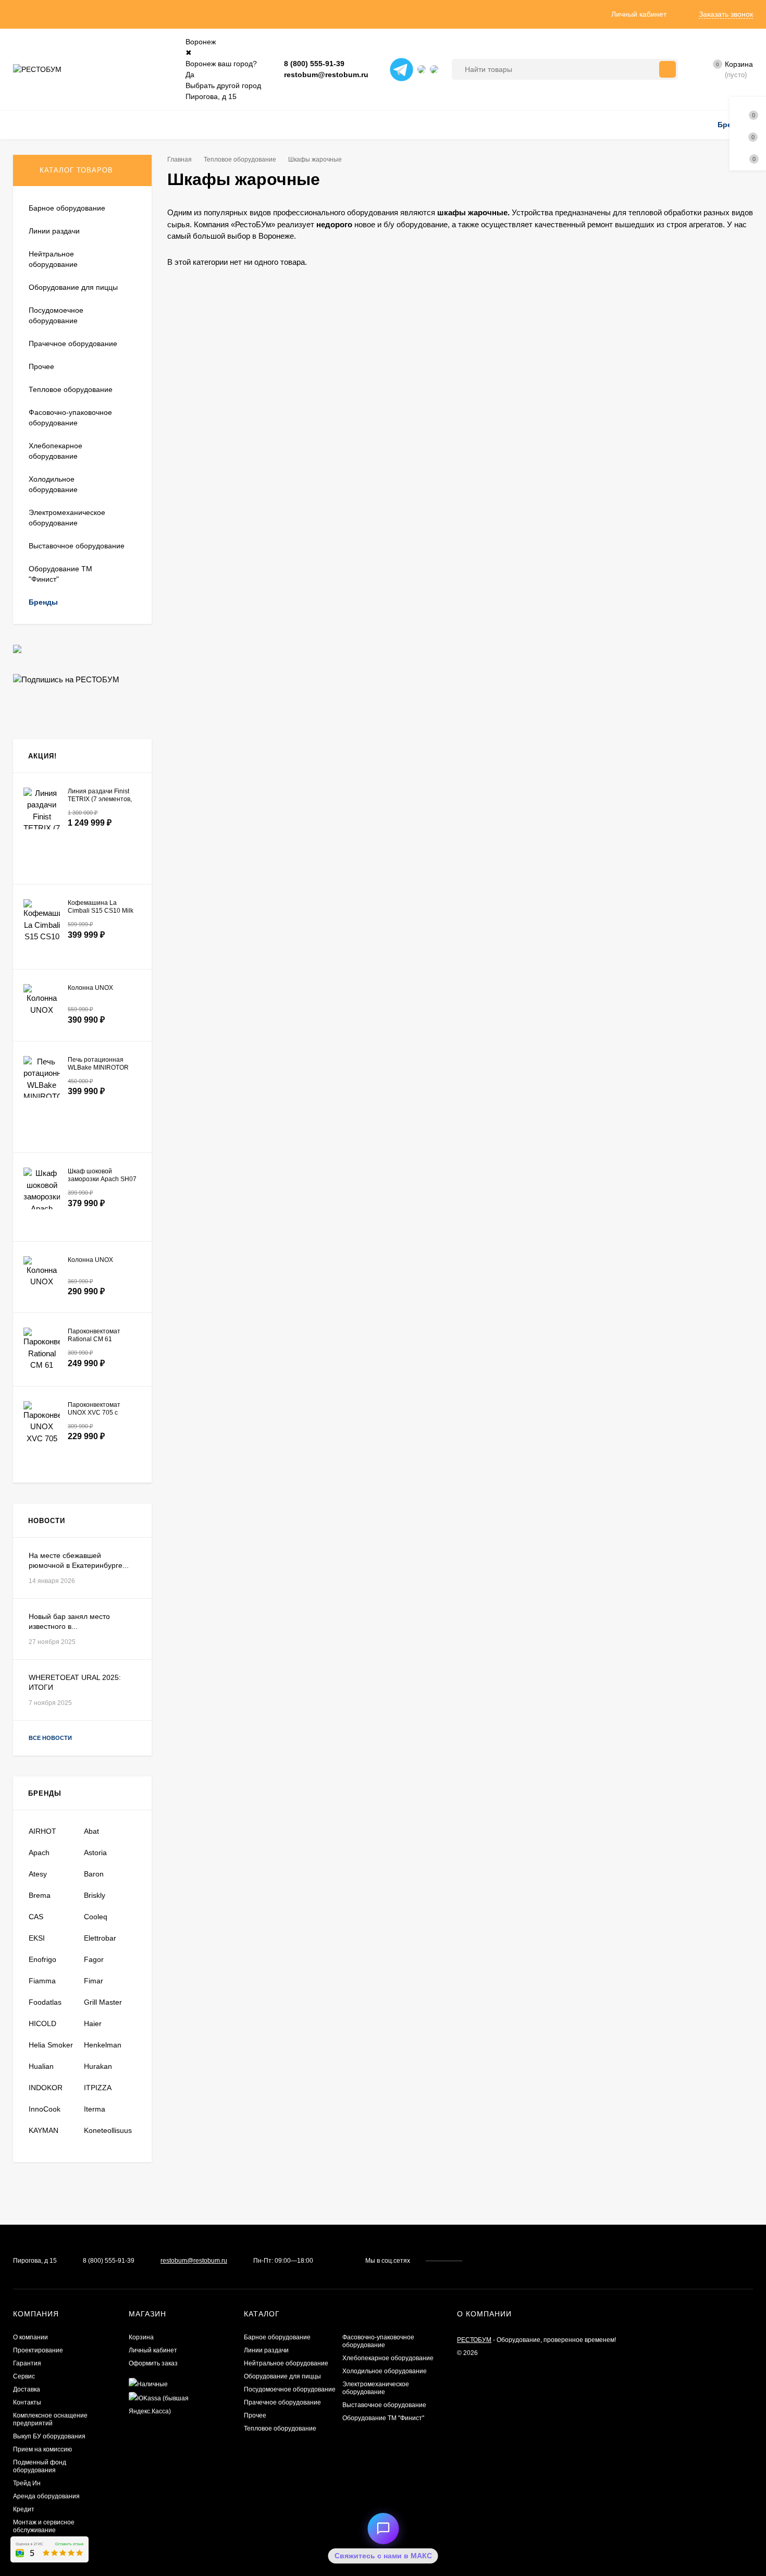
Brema (40, 1895)
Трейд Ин (27, 2483)
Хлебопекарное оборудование (388, 2358)
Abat (91, 1831)
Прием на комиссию (42, 2449)
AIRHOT (42, 1831)
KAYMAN (44, 2130)
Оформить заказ (153, 2363)
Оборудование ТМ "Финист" (383, 2418)
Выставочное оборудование (384, 2405)
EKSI (37, 1938)
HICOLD (42, 2023)
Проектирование (38, 2350)
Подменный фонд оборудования (40, 2466)
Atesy (38, 1874)
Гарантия (27, 2363)
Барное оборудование (277, 2337)
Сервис (24, 2376)
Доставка (27, 2389)
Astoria (95, 1853)
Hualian (41, 2066)
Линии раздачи (266, 2350)
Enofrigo (42, 1959)
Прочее (255, 2415)
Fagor (94, 1959)
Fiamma (42, 1981)
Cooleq (96, 1917)
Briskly (95, 1895)
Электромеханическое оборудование (376, 2388)
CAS (36, 1917)
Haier (93, 2023)
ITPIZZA (98, 2088)
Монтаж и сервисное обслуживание (44, 2526)
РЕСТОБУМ (474, 2340)
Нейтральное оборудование (286, 2363)
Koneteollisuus (108, 2130)
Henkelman (103, 2045)
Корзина (141, 2337)
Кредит (24, 2509)
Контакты (27, 2402)
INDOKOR (46, 2088)
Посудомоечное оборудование (290, 2389)
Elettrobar (100, 1938)
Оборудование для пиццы (282, 2376)
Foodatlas (45, 2002)
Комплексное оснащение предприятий (50, 2419)
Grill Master (103, 2002)
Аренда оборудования (46, 2496)
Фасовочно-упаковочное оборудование (378, 2341)
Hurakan (98, 2066)
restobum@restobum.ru (326, 75)
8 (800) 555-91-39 (314, 64)
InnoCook (45, 2109)
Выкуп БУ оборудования (49, 2436)
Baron (94, 1874)
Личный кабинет (153, 2350)
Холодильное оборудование (385, 2371)
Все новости (51, 1738)
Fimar (94, 1981)
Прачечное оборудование (282, 2402)
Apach (39, 1853)
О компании (30, 2337)
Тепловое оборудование (240, 160)
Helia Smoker (51, 2045)
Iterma (95, 2109)
